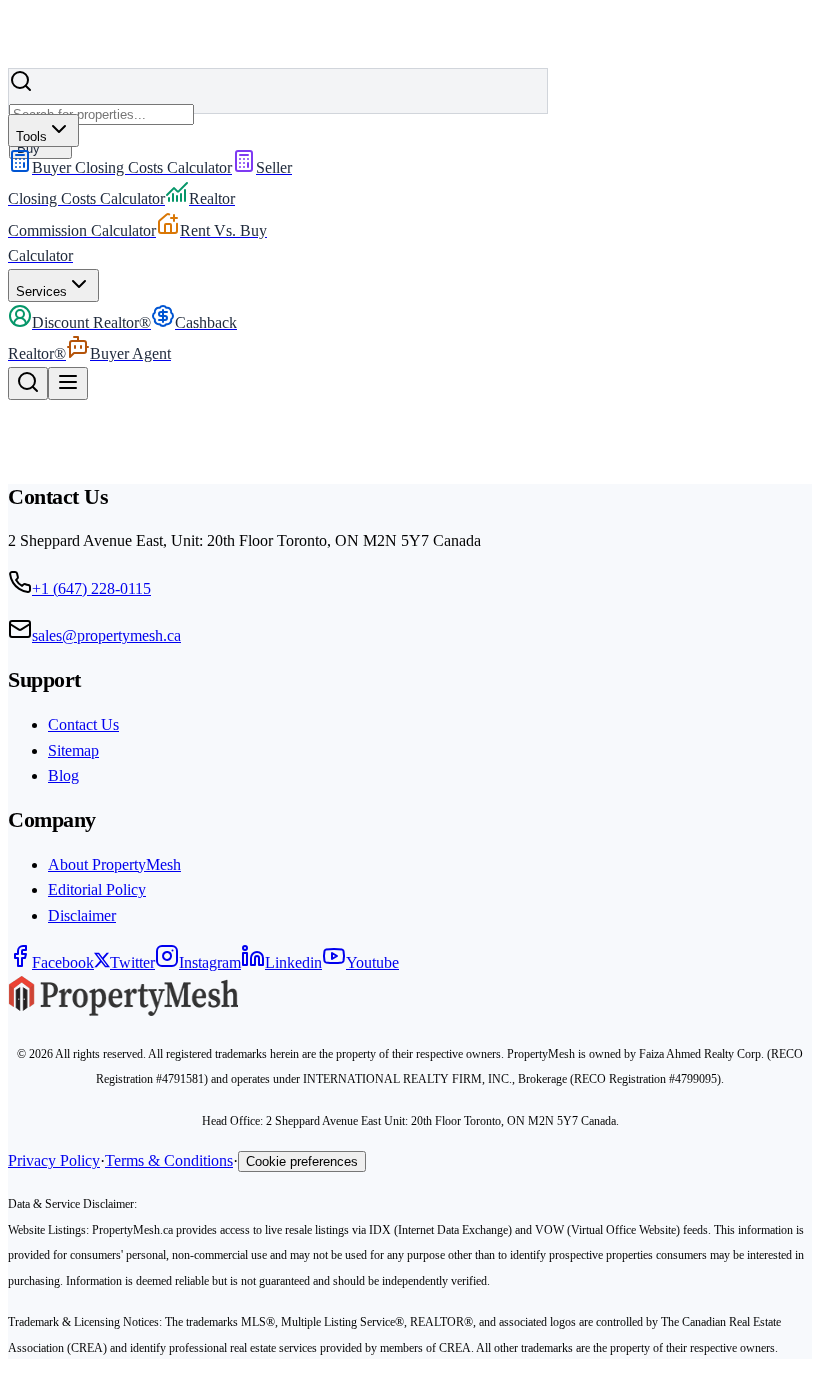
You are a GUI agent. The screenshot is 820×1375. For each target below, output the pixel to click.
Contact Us (83, 724)
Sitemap (73, 750)
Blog (63, 775)
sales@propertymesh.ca (106, 635)
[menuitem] (120, 167)
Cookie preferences (302, 1161)
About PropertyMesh (114, 864)
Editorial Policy (97, 889)
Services (41, 291)
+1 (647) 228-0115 (91, 588)
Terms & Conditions (169, 1160)
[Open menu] (68, 383)
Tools (31, 136)
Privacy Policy (54, 1160)
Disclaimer (82, 915)
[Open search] (28, 383)
